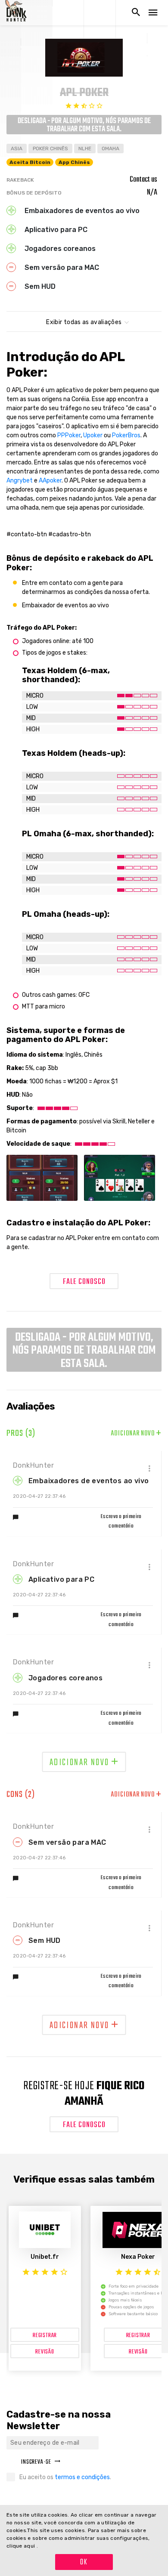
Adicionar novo (136, 1434)
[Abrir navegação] (153, 13)
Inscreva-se (36, 2462)
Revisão (45, 2352)
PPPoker (69, 435)
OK (84, 2562)
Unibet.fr (45, 2257)
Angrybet (20, 481)
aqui (30, 2546)
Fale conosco (84, 1282)
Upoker (93, 435)
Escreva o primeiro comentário (121, 1521)
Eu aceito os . (65, 2477)
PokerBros (126, 435)
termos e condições (82, 2477)
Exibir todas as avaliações (84, 322)
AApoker (50, 481)
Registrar (45, 2336)
